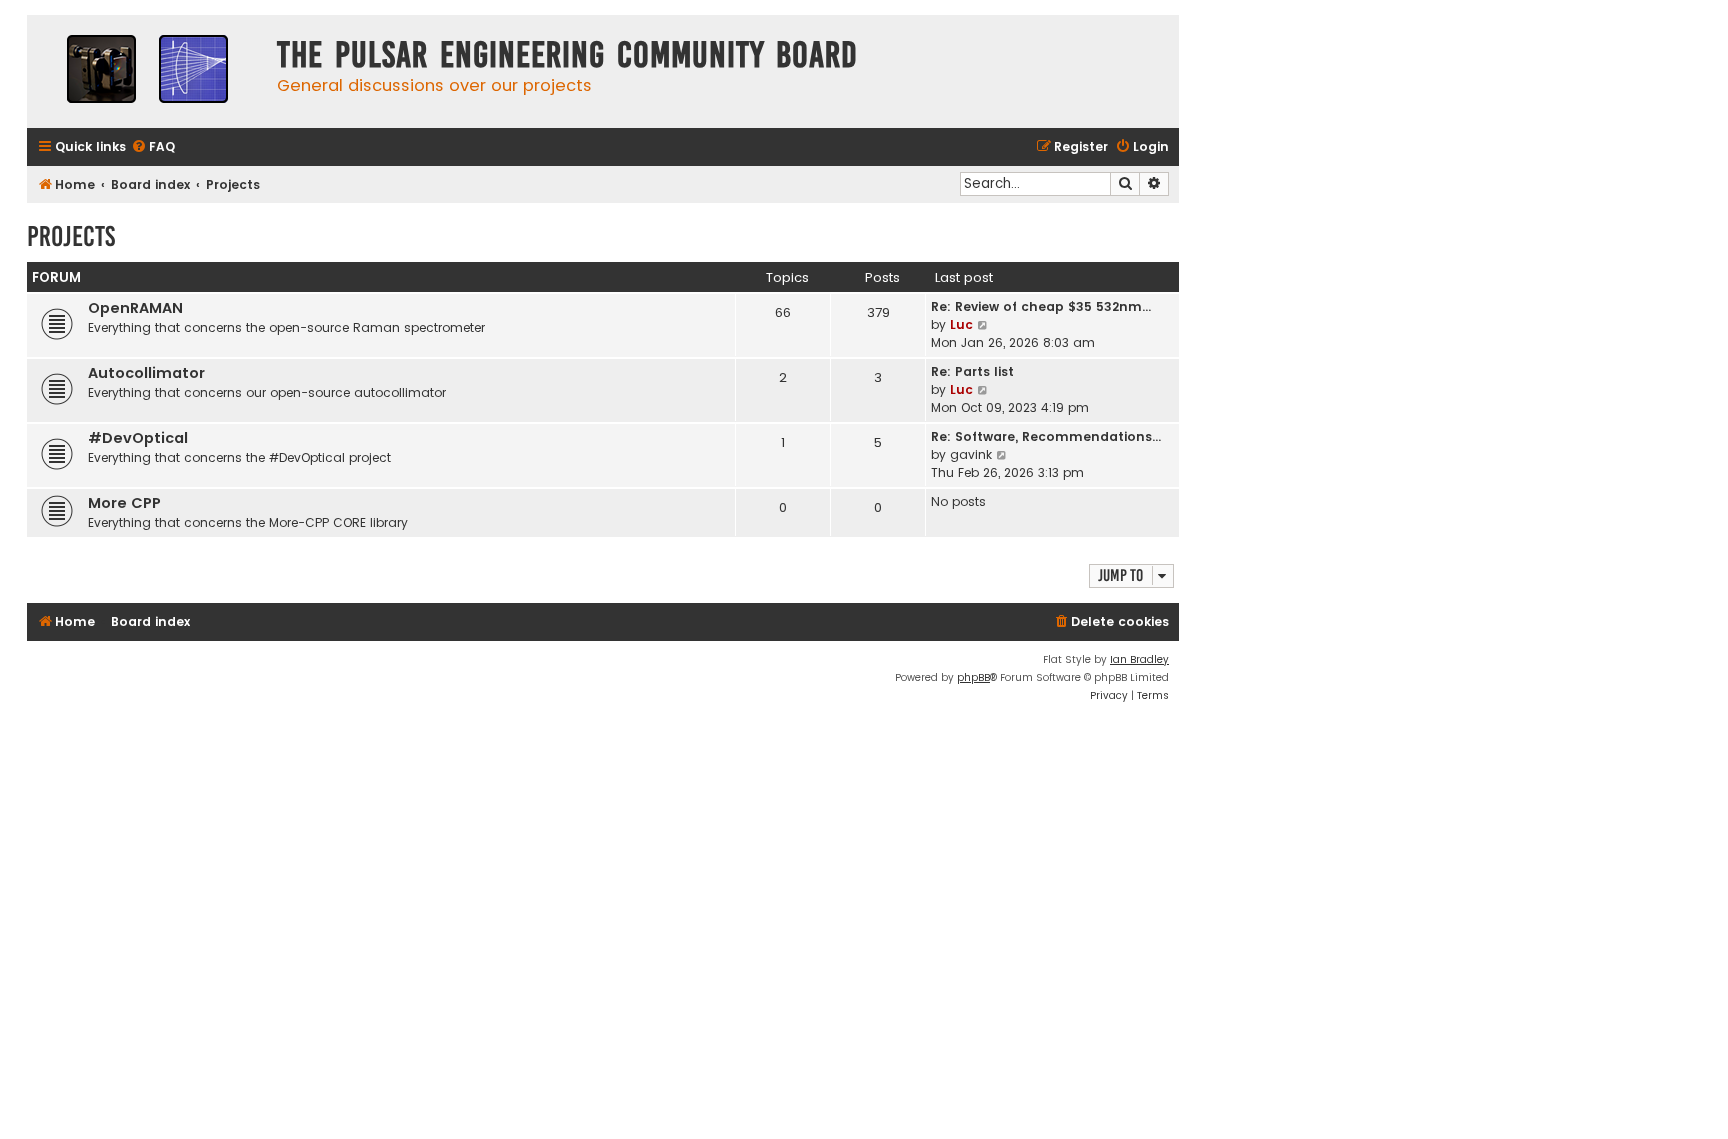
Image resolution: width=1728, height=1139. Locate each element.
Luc (961, 324)
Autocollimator (146, 373)
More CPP (124, 503)
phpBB (973, 677)
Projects (71, 236)
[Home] (147, 71)
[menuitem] (153, 147)
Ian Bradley (1139, 659)
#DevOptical (138, 438)
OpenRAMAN (135, 308)
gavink (971, 454)
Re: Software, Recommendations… (1046, 436)
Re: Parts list (972, 371)
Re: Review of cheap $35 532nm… (1041, 306)
